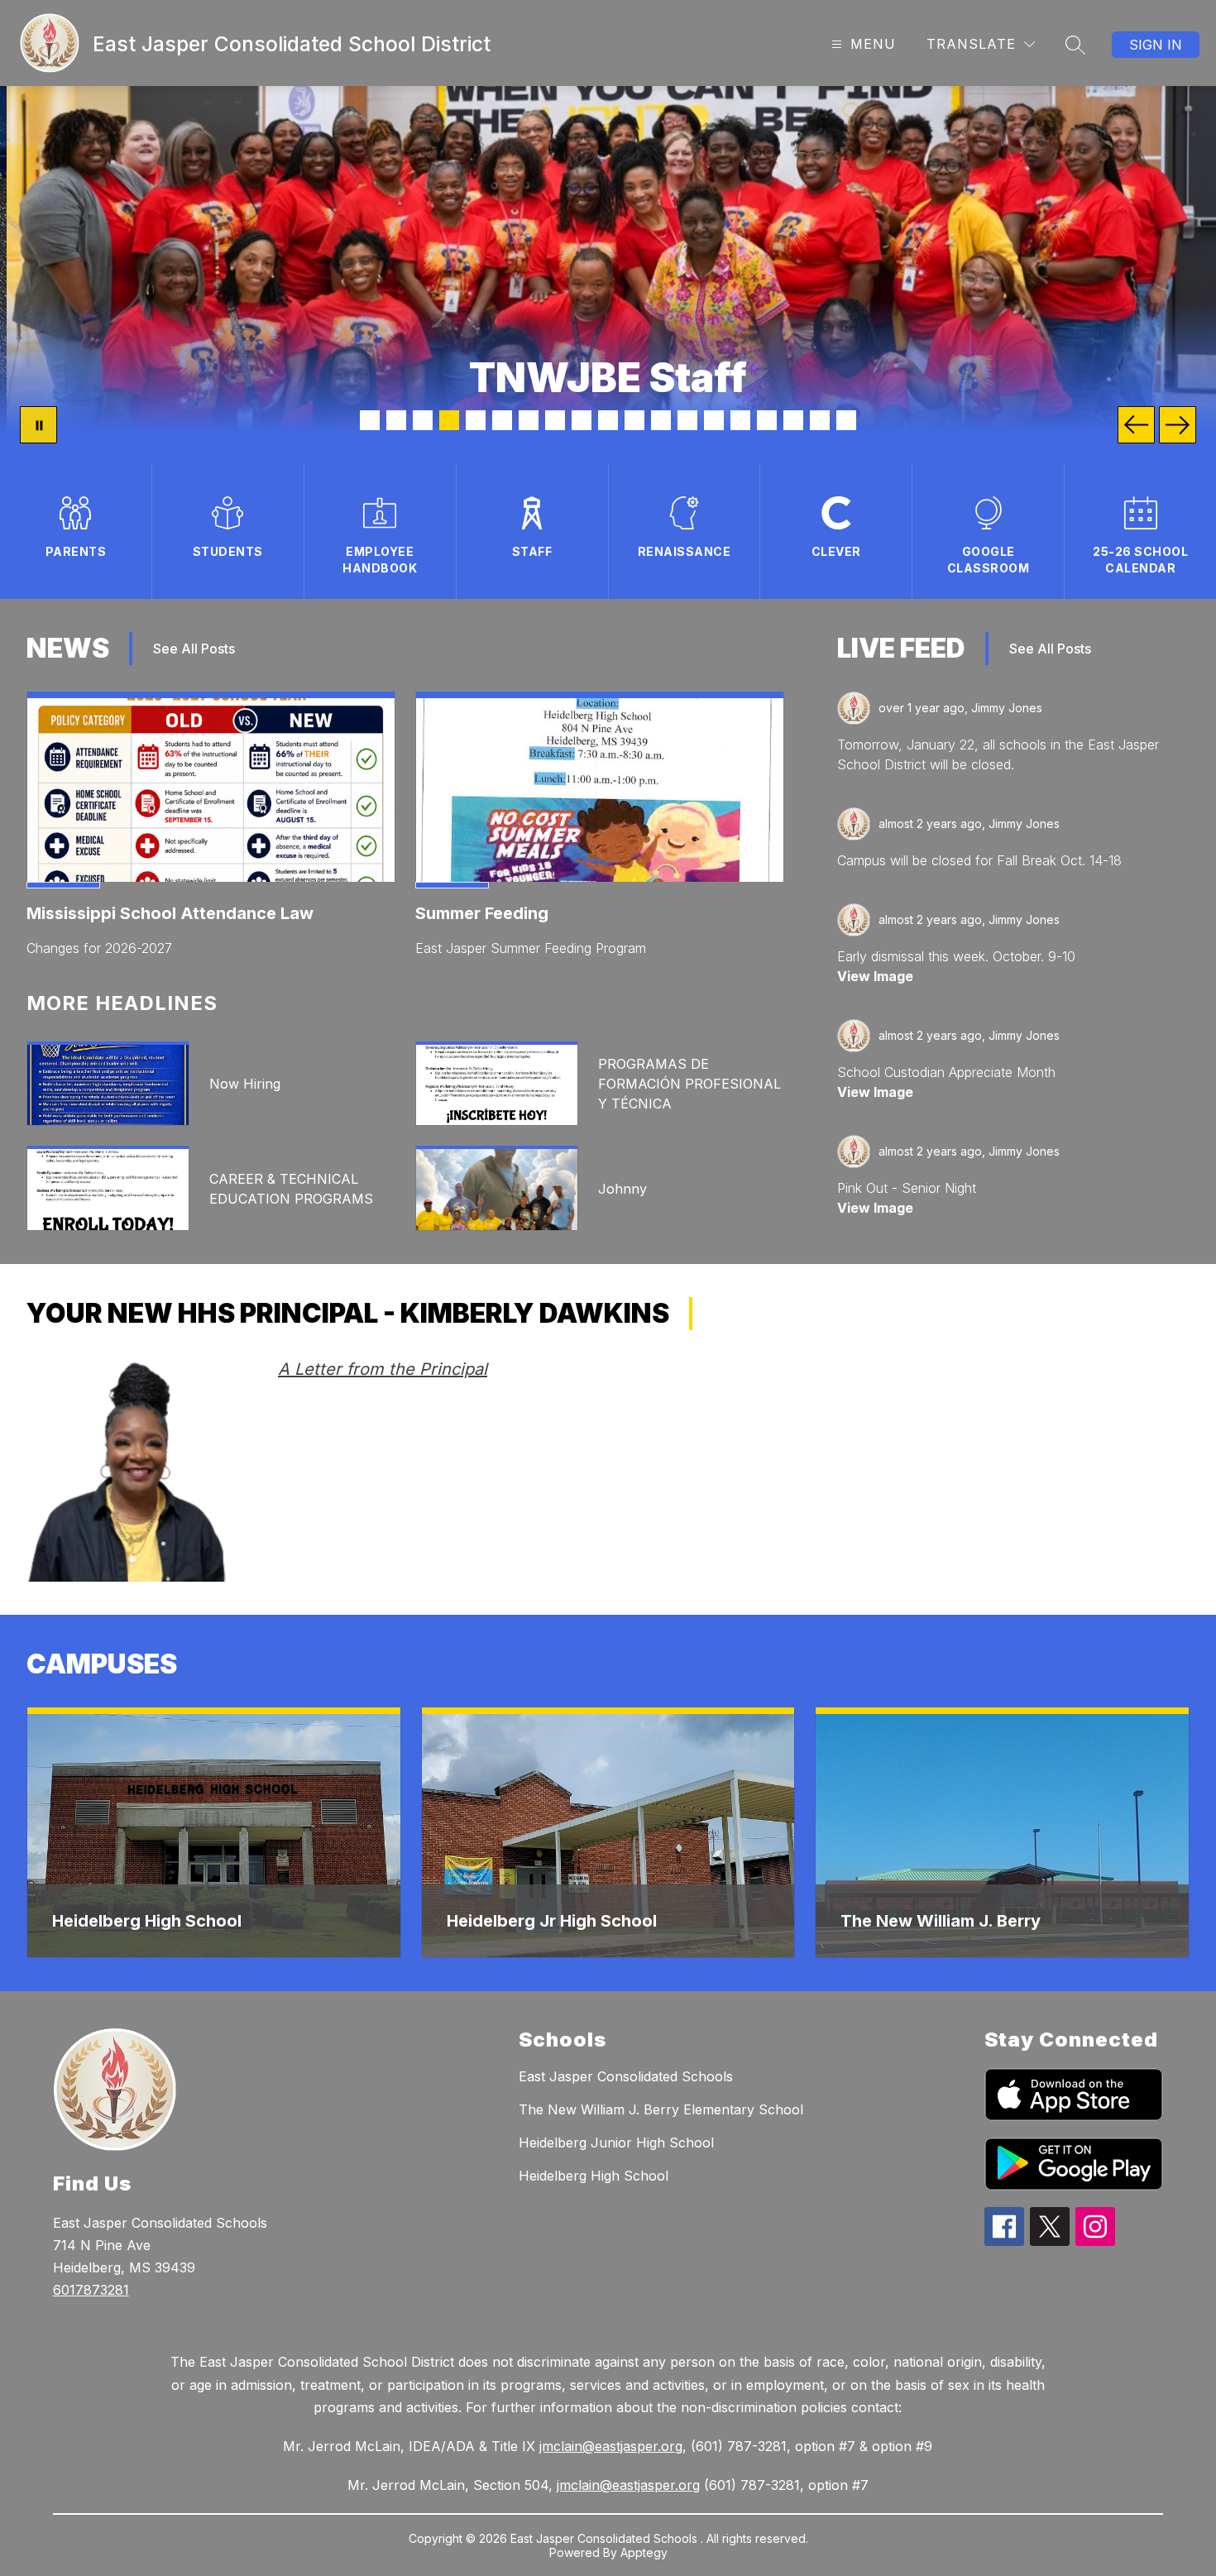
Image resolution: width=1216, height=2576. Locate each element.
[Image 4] (449, 420)
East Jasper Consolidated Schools (626, 2076)
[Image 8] (555, 420)
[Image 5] (476, 420)
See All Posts (194, 649)
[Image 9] (582, 420)
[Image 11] (634, 420)
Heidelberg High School (147, 1921)
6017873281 (91, 2290)
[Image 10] (608, 420)
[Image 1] (370, 420)
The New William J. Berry (941, 1921)
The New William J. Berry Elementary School (661, 2109)
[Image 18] (820, 420)
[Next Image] (1178, 425)
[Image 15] (740, 420)
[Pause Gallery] (38, 425)
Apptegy (644, 2552)
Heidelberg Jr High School (552, 1921)
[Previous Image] (1136, 425)
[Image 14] (714, 420)
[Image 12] (661, 420)
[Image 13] (687, 420)
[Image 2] (396, 420)
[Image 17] (793, 420)
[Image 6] (502, 420)
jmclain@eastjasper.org (611, 2446)
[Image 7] (529, 420)
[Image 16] (767, 420)
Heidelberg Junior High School (616, 2143)
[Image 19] (846, 420)
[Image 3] (423, 420)
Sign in (1156, 45)
